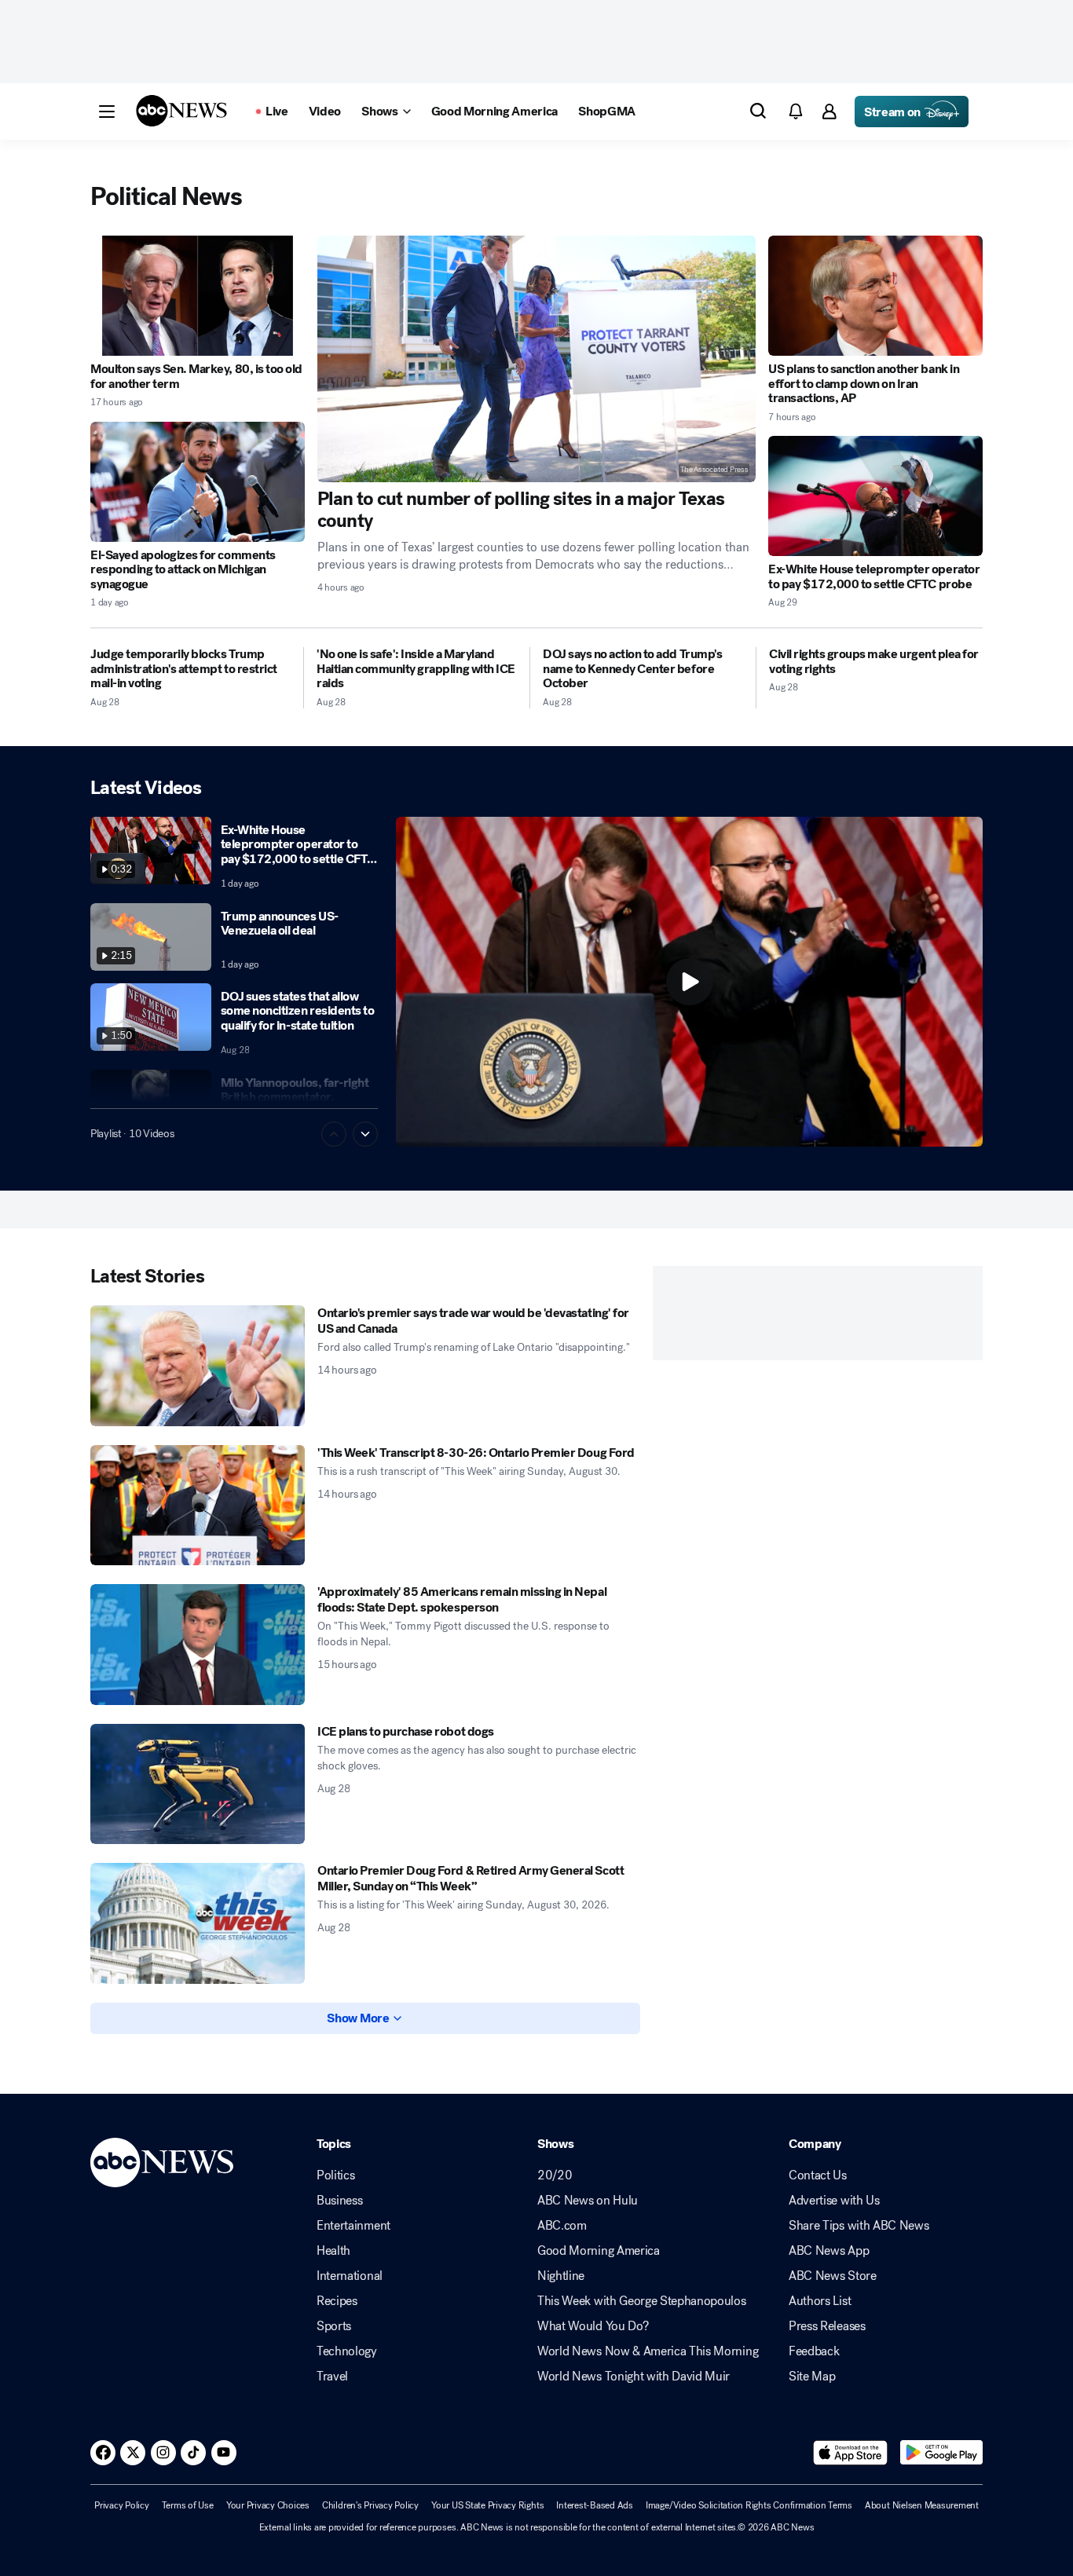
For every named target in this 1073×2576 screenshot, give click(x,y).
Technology (347, 2351)
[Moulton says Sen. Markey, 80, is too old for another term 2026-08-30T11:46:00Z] (198, 296)
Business (339, 2201)
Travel (332, 2377)
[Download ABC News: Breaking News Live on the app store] (851, 2453)
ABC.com (562, 2226)
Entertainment (353, 2226)
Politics (335, 2175)
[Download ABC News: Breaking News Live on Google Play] (941, 2453)
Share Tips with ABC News (859, 2226)
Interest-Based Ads (595, 2505)
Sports (334, 2326)
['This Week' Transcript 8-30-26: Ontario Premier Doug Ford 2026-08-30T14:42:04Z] (198, 1506)
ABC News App (829, 2251)
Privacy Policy (122, 2505)
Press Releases (827, 2326)
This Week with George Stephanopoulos (641, 2301)
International (350, 2276)
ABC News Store (833, 2276)
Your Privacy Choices (268, 2505)
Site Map (812, 2377)
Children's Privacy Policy (370, 2505)
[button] (107, 112)
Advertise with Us (834, 2201)
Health (333, 2251)
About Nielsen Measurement (922, 2505)
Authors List (820, 2301)
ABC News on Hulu (588, 2201)
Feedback (814, 2351)
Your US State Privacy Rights (487, 2505)
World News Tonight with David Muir (634, 2377)
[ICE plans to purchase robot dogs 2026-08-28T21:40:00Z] (198, 1784)
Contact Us (818, 2175)
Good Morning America (599, 2251)
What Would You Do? (593, 2326)
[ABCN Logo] (181, 111)
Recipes (337, 2301)
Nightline (561, 2276)
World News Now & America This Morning (648, 2351)
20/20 (555, 2175)
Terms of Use (188, 2505)
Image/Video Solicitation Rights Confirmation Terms (749, 2505)
